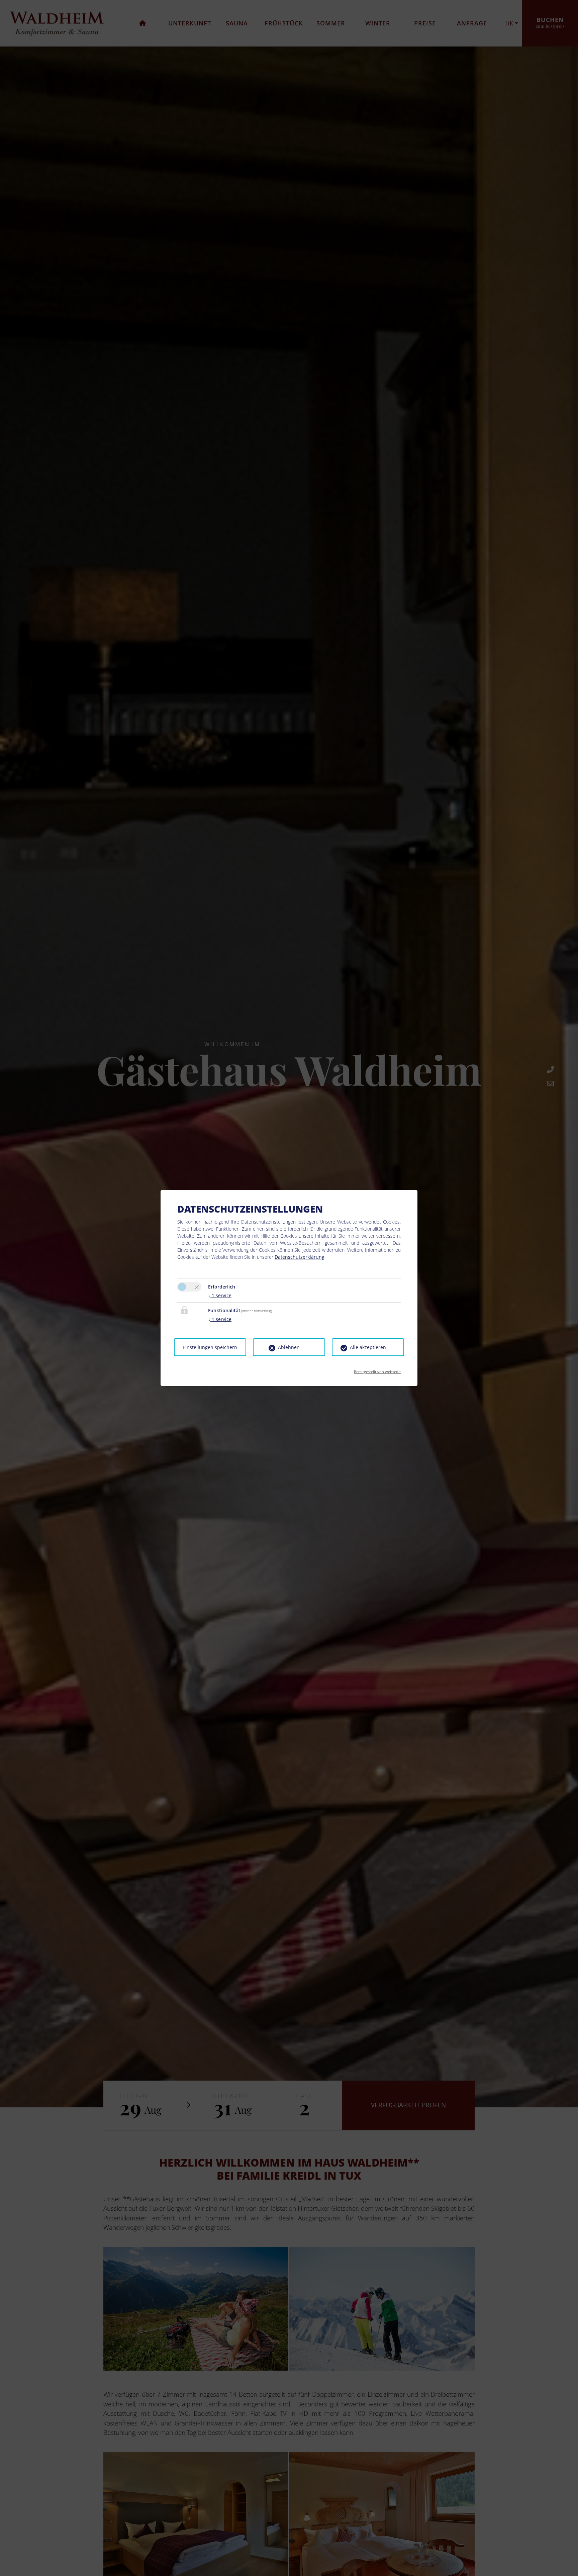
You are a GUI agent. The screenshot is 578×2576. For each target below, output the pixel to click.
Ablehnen (289, 1347)
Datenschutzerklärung (300, 1257)
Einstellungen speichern (210, 1347)
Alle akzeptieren (368, 1347)
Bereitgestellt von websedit (377, 1370)
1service (220, 1295)
